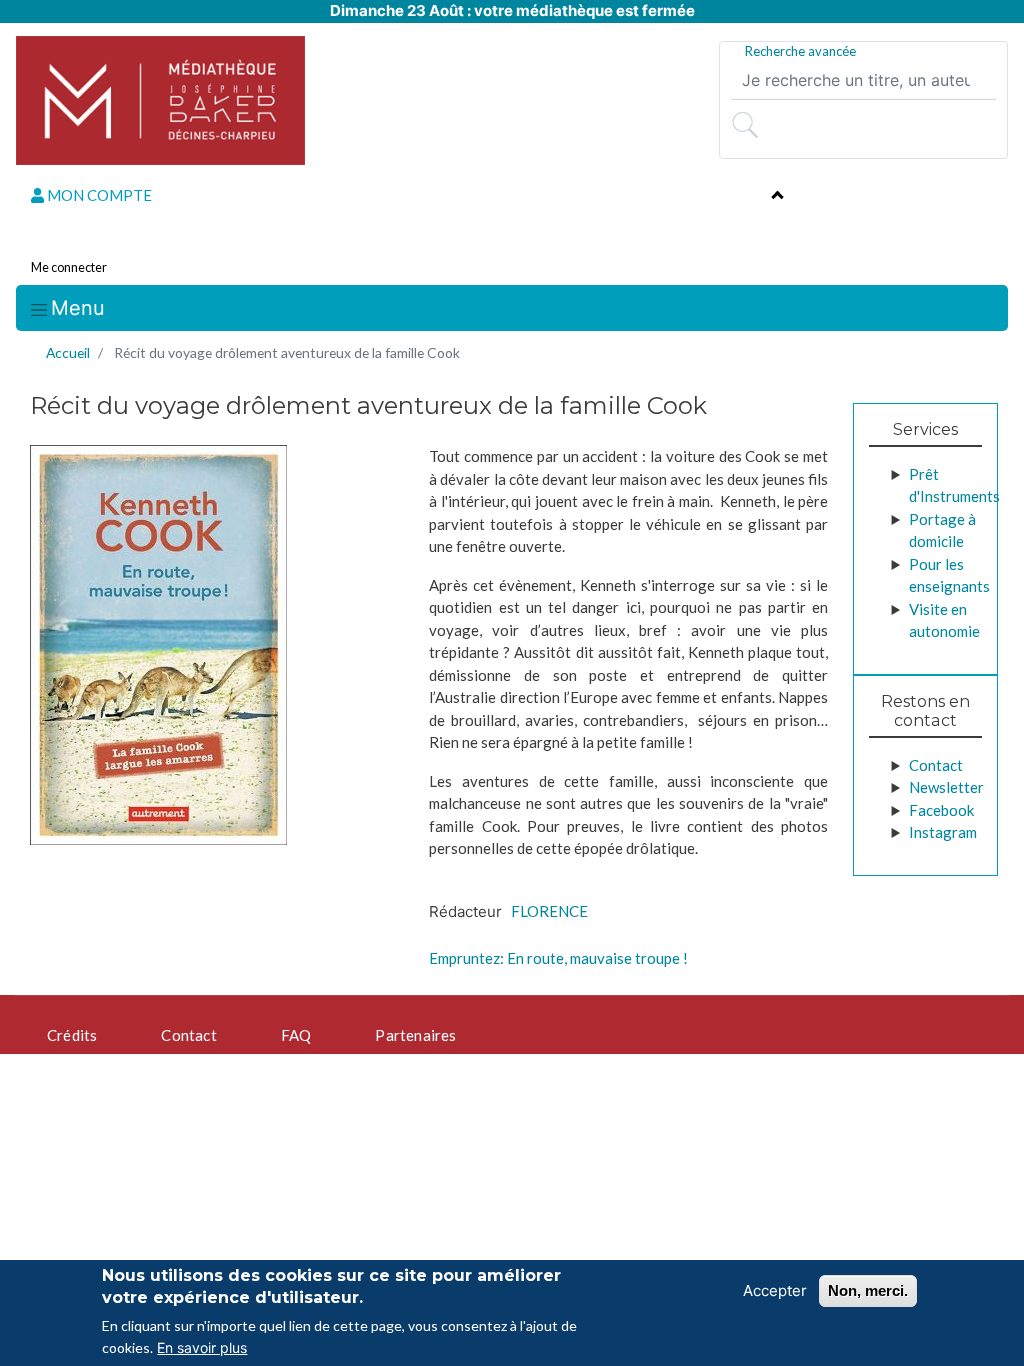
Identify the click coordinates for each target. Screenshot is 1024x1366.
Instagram (943, 832)
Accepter (775, 1290)
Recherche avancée (800, 51)
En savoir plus (202, 1347)
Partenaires (415, 1035)
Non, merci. (868, 1290)
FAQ (296, 1035)
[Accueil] (160, 100)
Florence (549, 911)
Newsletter (946, 787)
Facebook (941, 810)
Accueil (68, 352)
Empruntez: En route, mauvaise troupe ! (558, 958)
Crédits (72, 1035)
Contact (936, 765)
